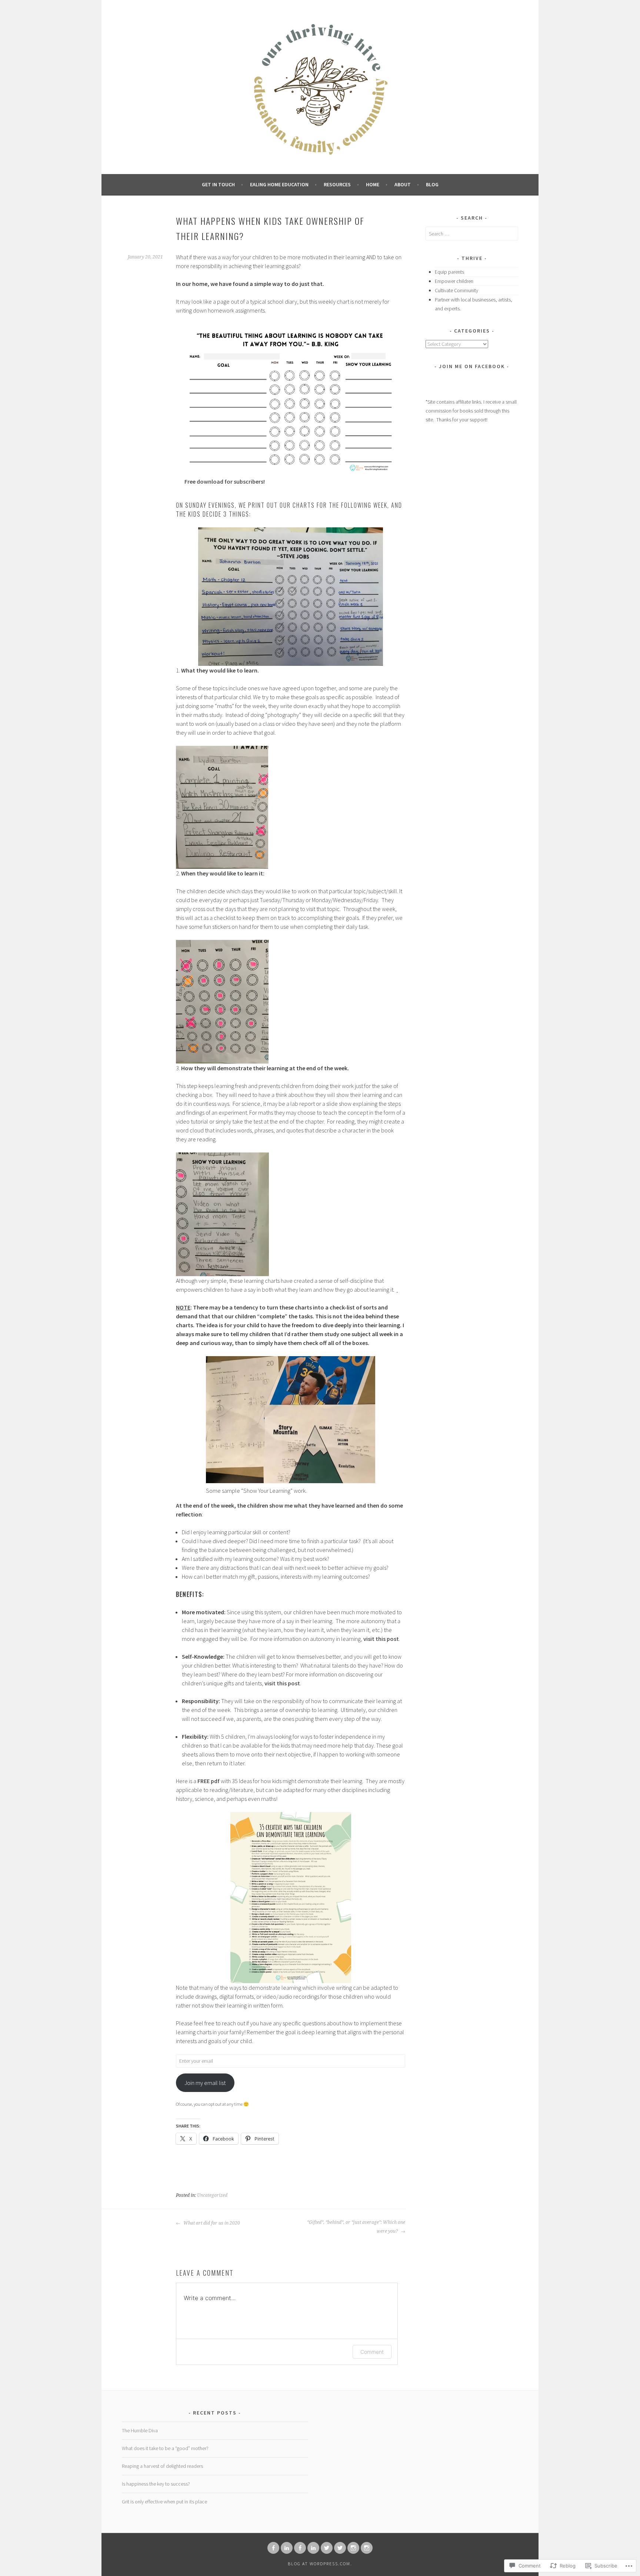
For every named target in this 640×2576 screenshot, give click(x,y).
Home (373, 184)
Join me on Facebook (472, 366)
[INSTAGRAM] (353, 2548)
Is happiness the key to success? (156, 2484)
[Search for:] (472, 234)
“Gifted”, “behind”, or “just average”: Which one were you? (356, 2227)
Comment (372, 2352)
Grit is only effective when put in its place (164, 2502)
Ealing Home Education (279, 184)
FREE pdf (209, 1781)
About (403, 184)
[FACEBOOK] (273, 2548)
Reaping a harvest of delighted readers (162, 2466)
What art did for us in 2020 (211, 2223)
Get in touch (218, 184)
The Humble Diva (140, 2430)
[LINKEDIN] (287, 2548)
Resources (337, 184)
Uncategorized (212, 2195)
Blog (432, 184)
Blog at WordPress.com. (320, 2564)
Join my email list (205, 2083)
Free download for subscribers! (225, 481)
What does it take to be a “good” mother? (165, 2448)
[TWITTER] (327, 2548)
